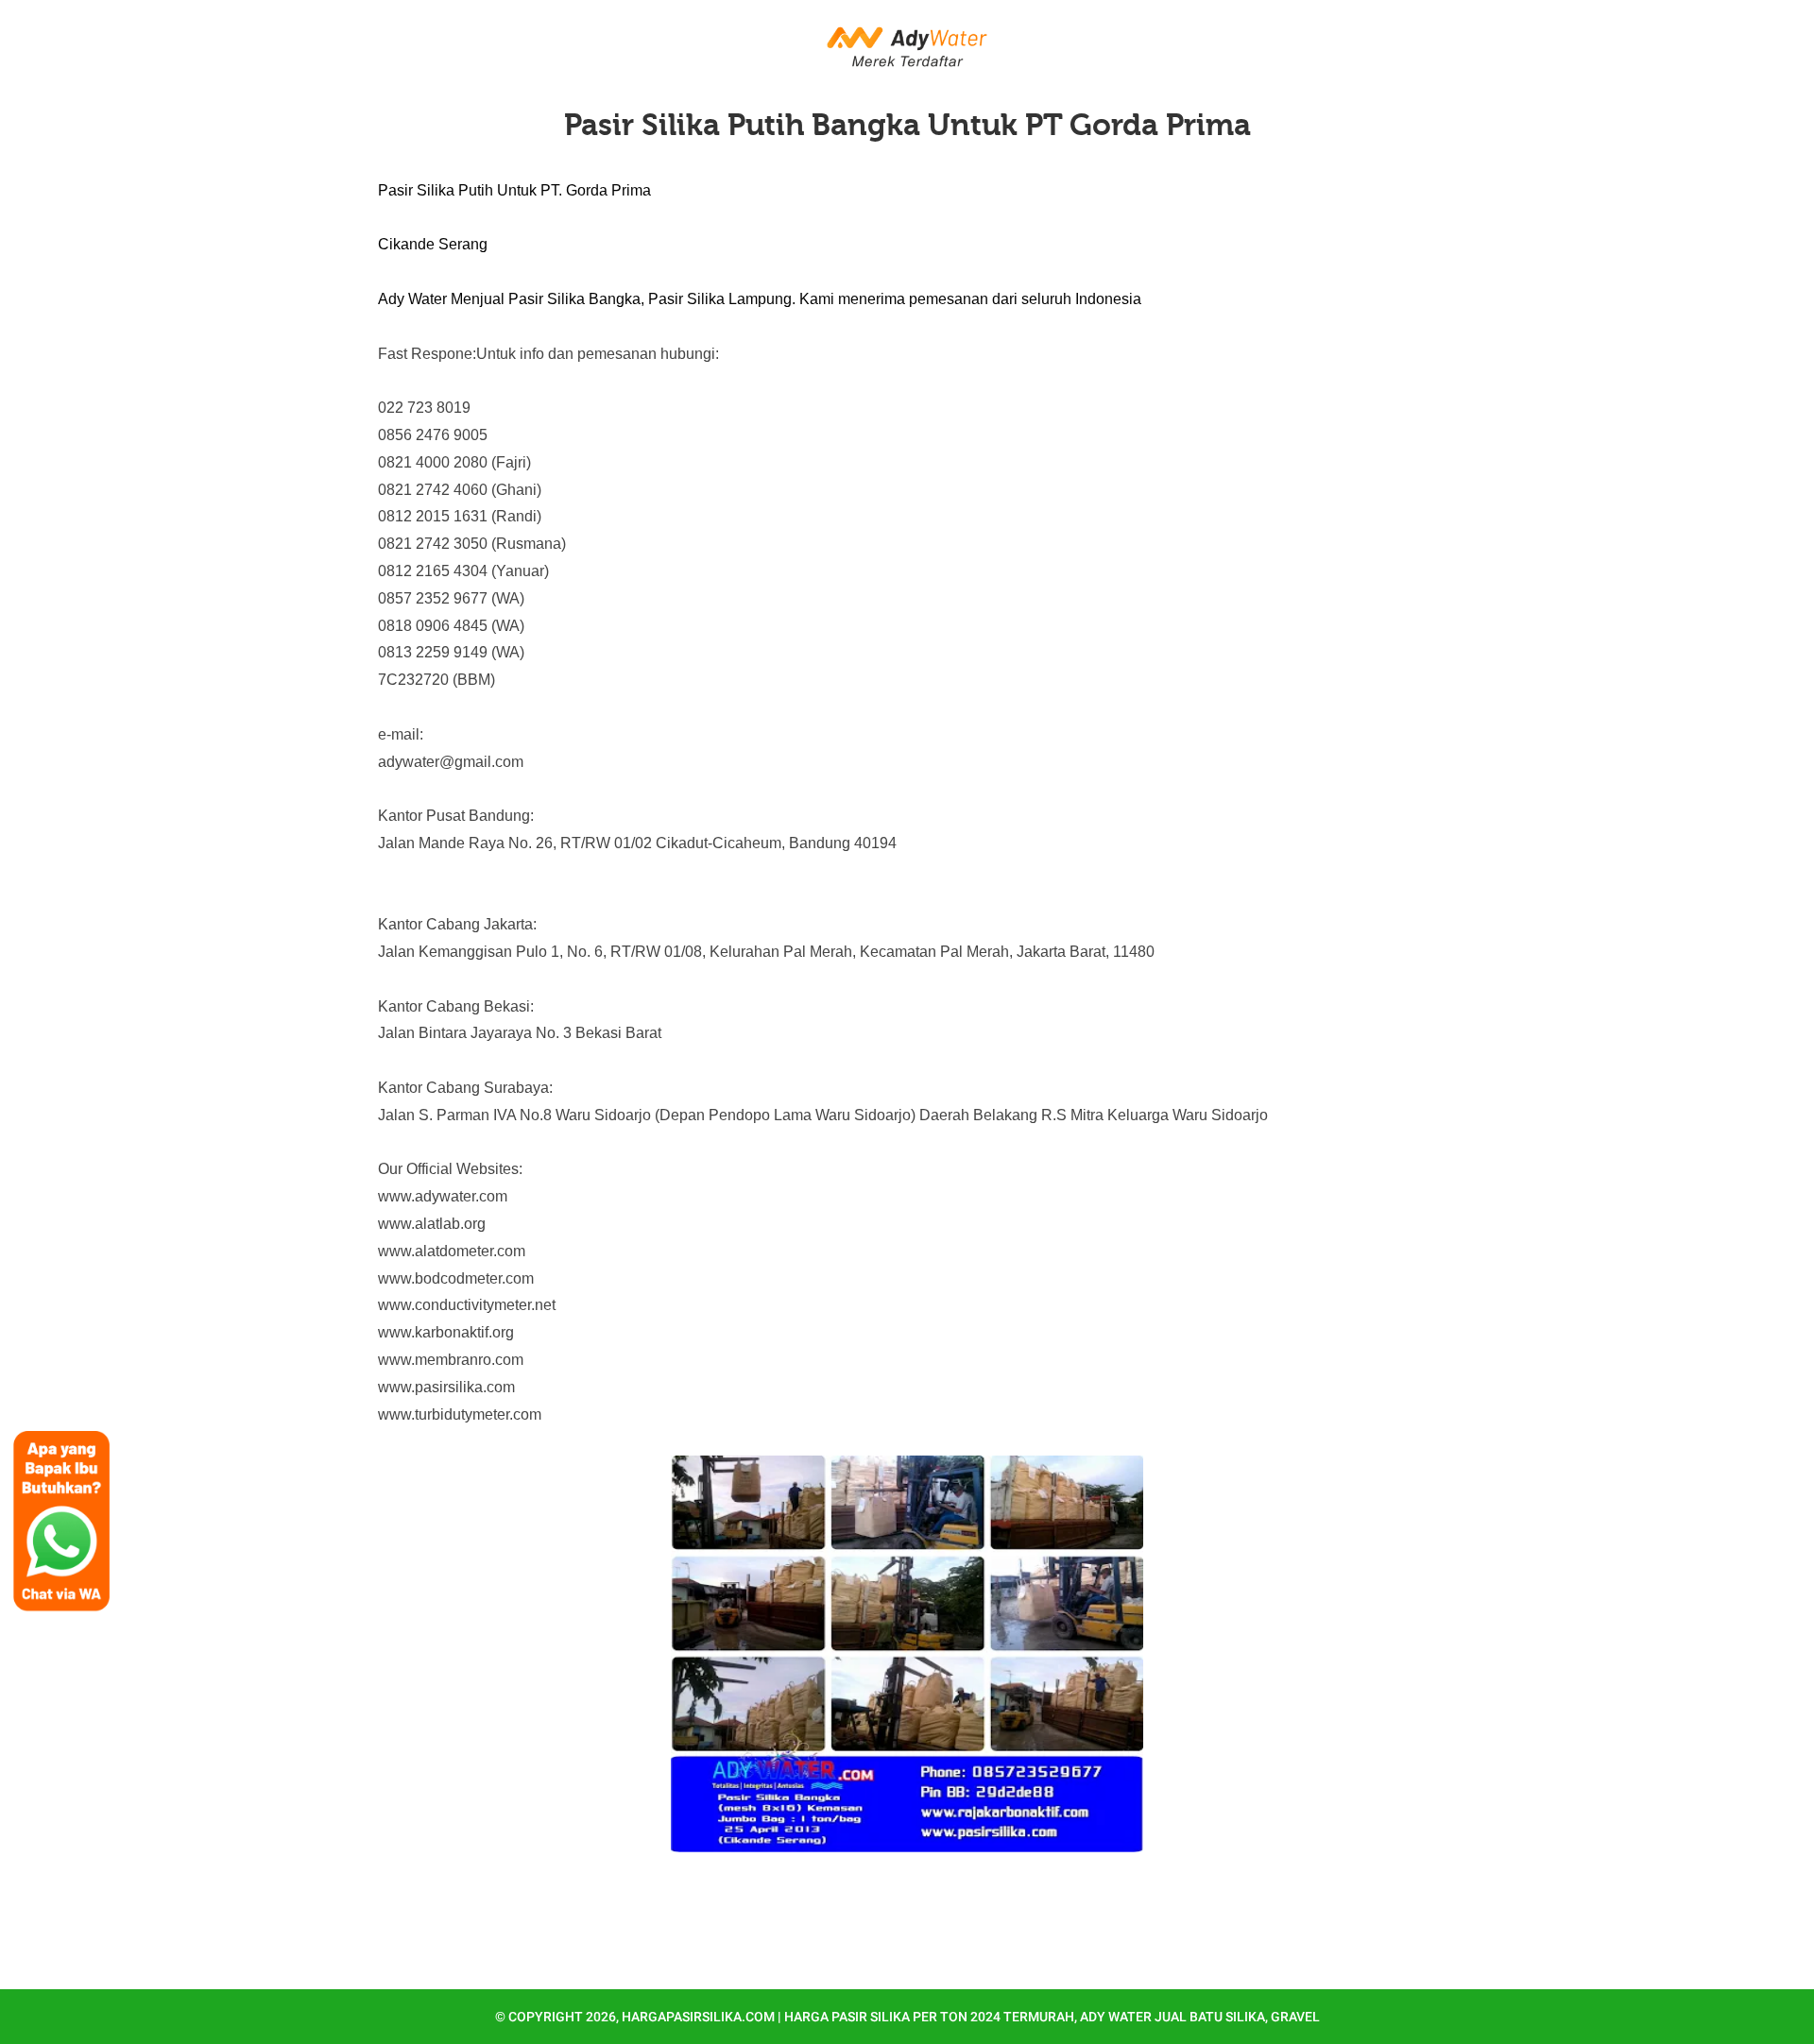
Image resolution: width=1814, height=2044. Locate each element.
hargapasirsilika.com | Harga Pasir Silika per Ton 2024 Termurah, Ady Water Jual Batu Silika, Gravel (971, 2017)
